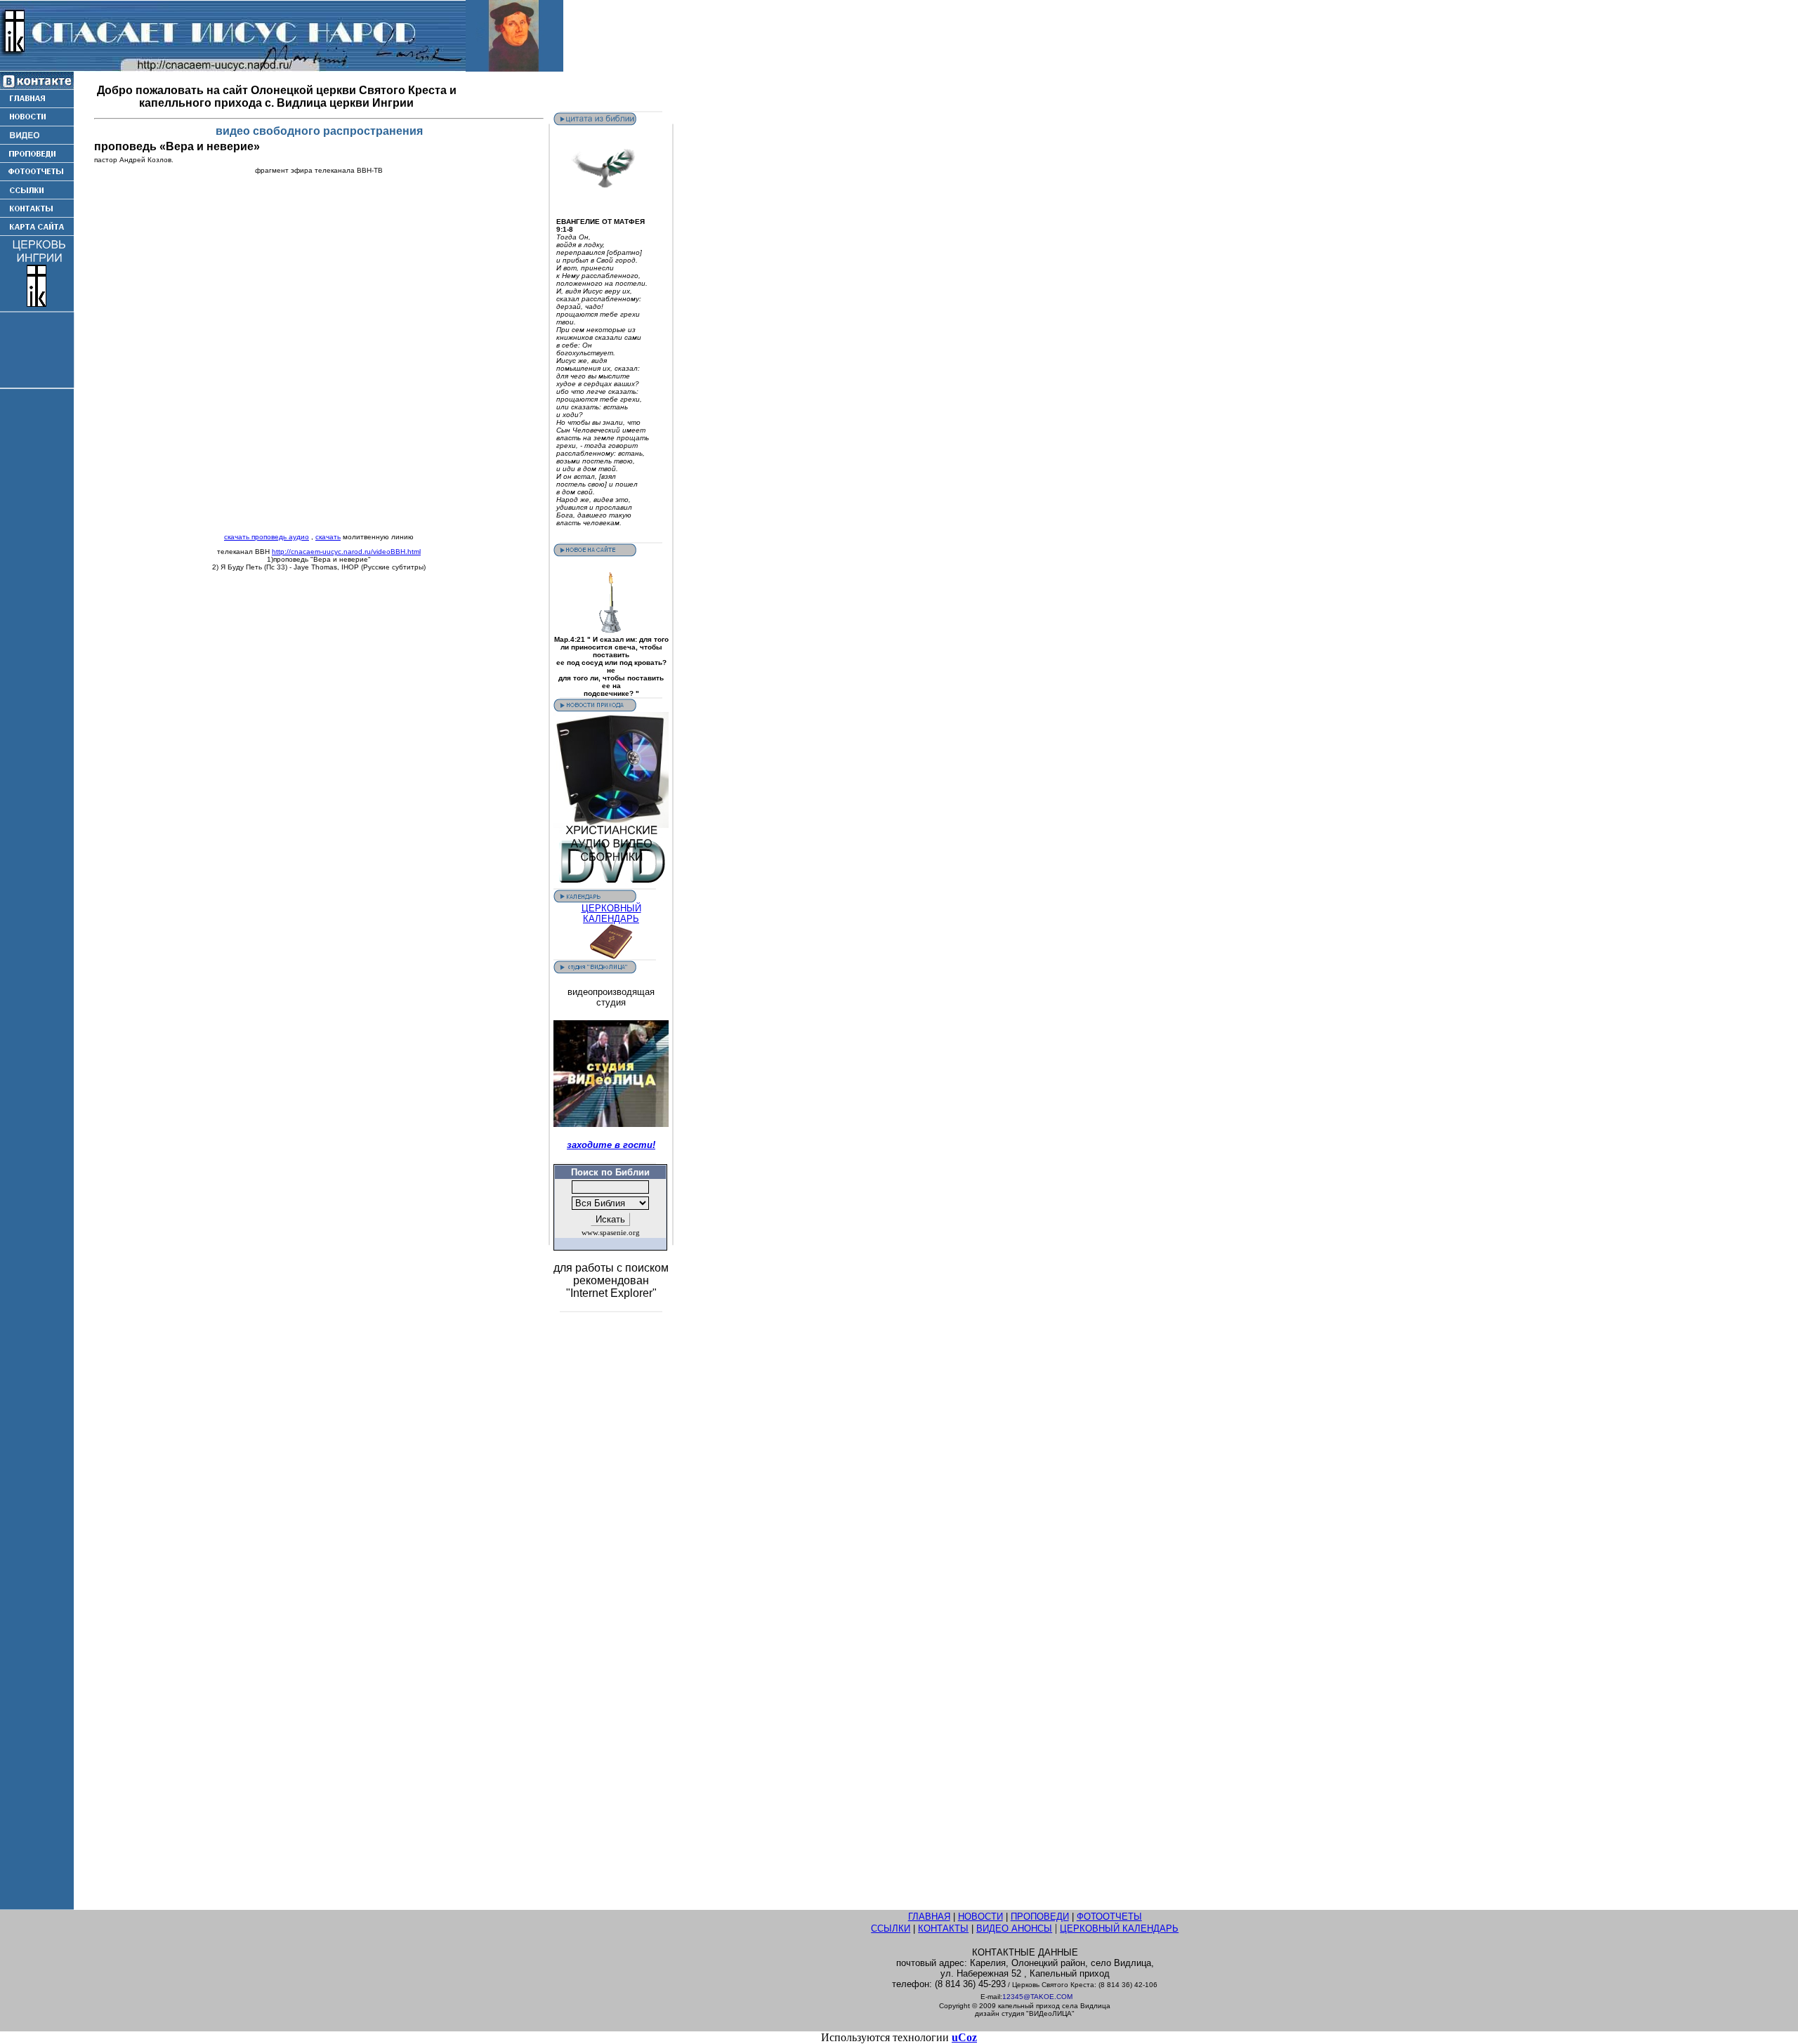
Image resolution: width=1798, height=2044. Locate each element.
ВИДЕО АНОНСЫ (1014, 1928)
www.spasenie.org (611, 1233)
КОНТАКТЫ (943, 1928)
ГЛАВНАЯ (929, 1917)
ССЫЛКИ (891, 1928)
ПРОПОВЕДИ (1040, 1917)
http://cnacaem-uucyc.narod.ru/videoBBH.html (346, 552)
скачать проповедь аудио (267, 537)
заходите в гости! (611, 1145)
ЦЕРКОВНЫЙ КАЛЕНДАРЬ (611, 914)
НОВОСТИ (980, 1917)
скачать (328, 537)
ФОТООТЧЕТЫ (1109, 1917)
